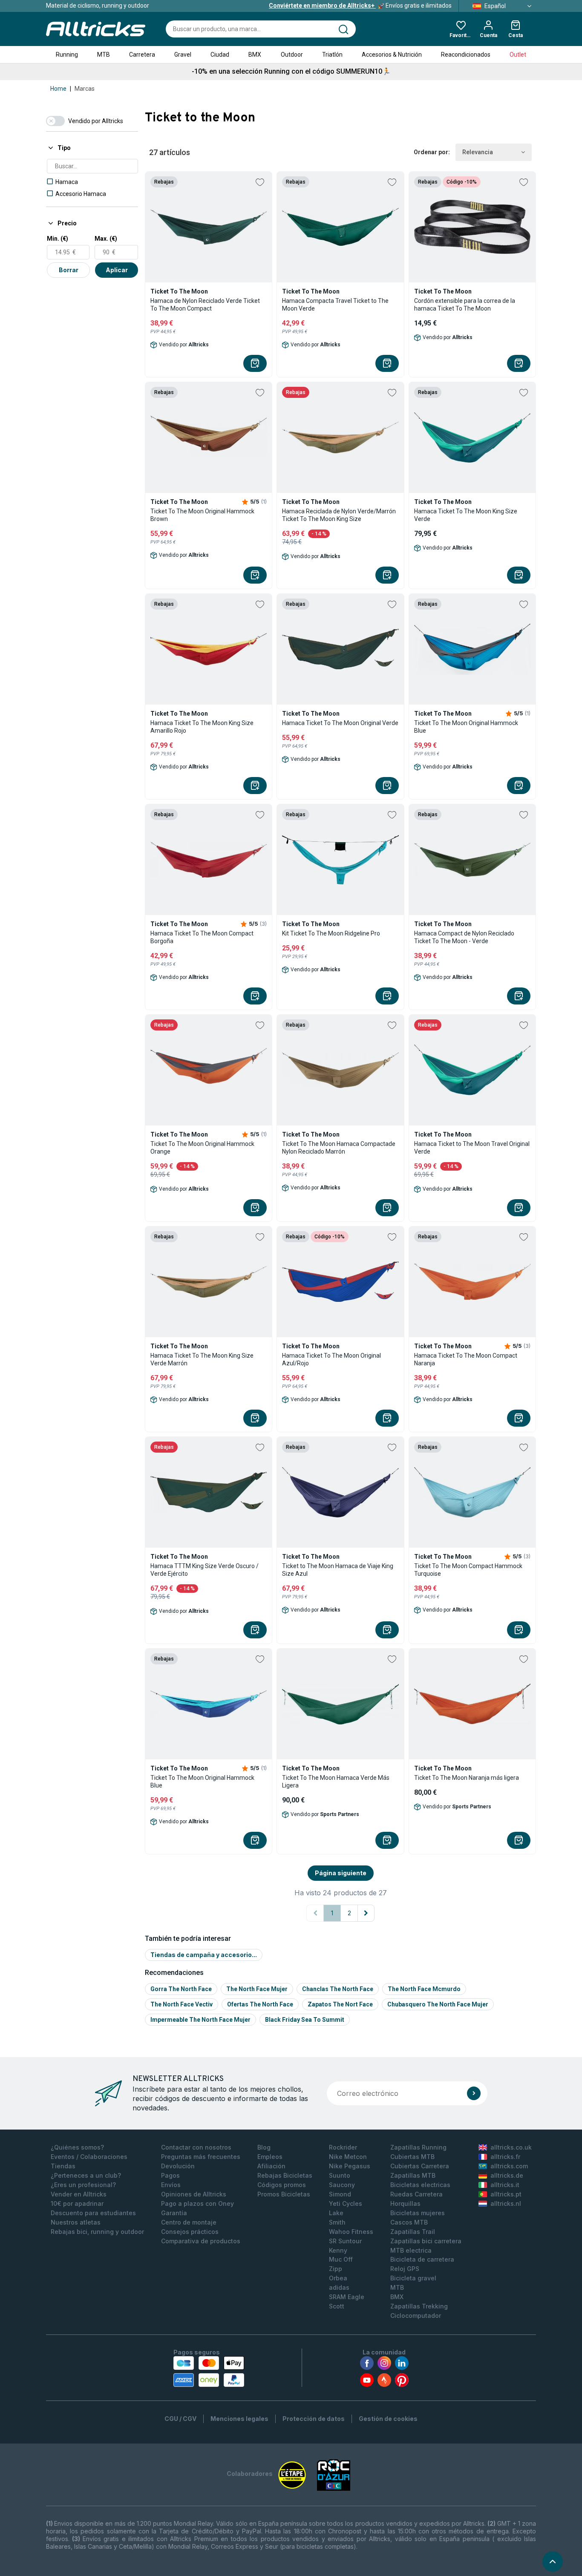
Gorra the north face (181, 1989)
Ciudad (220, 55)
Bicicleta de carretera (422, 2259)
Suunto (340, 2175)
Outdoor (292, 55)
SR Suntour (345, 2241)
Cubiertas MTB (412, 2157)
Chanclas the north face (338, 1989)
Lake (336, 2213)
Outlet (518, 55)
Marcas (85, 89)
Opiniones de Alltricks (194, 2194)
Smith (337, 2222)
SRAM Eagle (347, 2297)
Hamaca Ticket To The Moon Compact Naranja (466, 1359)
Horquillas (405, 2203)
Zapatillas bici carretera (426, 2241)
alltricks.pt (506, 2194)
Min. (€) (58, 239)
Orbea (338, 2278)
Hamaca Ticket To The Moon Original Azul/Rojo (331, 1359)
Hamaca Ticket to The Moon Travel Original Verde (472, 1148)
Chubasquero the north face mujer (438, 2004)
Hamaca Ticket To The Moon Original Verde (340, 723)
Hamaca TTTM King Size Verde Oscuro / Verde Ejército (205, 1570)
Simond (340, 2194)
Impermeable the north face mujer (200, 2020)
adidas (339, 2287)
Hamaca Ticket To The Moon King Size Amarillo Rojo (202, 727)
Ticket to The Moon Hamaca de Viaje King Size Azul (338, 1570)
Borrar (69, 270)
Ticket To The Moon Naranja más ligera (467, 1778)
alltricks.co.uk (511, 2147)
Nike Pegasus (350, 2166)
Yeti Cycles (346, 2203)
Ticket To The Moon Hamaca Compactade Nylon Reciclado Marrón (339, 1148)
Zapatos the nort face (340, 2004)
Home (58, 89)
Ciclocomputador (416, 2316)
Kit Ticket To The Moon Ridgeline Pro (331, 933)
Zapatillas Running (418, 2147)
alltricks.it (505, 2185)
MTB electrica (411, 2250)
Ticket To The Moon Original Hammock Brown (202, 515)
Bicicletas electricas (420, 2185)
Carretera (142, 55)
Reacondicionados (466, 55)
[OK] (474, 2093)
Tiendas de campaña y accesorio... (204, 1955)
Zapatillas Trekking (419, 2306)
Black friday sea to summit (305, 2020)
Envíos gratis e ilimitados (360, 6)
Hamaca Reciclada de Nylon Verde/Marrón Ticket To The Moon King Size (339, 515)
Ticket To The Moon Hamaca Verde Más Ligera (336, 1782)
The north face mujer (257, 1989)
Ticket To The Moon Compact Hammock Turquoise (468, 1570)
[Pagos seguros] (209, 2372)
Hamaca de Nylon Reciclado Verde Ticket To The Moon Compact (205, 305)
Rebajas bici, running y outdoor (97, 2232)
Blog (264, 2147)
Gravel (183, 55)
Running (67, 55)
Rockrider (343, 2147)
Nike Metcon (348, 2157)
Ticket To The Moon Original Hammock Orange (202, 1148)
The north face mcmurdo (424, 1989)
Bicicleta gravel (413, 2278)
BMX (255, 55)
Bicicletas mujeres (418, 2213)
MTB (104, 55)
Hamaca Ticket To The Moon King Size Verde (466, 515)
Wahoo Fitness (351, 2232)
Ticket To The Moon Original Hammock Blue (466, 727)
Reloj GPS (405, 2269)
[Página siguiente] (366, 1913)
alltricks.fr (505, 2157)
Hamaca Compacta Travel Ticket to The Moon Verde (335, 305)
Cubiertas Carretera (420, 2166)
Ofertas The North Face (260, 2004)
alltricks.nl (506, 2203)
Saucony (342, 2185)
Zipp (336, 2269)
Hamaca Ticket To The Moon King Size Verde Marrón (202, 1359)
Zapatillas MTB (413, 2175)
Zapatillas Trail (413, 2232)
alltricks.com (509, 2166)
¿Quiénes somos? (77, 2147)
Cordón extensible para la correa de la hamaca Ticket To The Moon (465, 305)
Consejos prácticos (190, 2232)
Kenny (338, 2250)
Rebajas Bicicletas (285, 2175)
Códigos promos (282, 2185)
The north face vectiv (182, 2004)
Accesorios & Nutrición (392, 55)
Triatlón (332, 55)
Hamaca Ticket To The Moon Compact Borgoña (202, 937)
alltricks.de (507, 2175)
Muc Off (341, 2259)
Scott (337, 2306)
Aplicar (117, 270)
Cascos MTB (409, 2222)
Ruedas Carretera (416, 2194)
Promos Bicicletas (284, 2194)
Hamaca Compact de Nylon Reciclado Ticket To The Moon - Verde (464, 937)
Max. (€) (106, 239)
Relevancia (478, 152)
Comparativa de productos (201, 2241)
